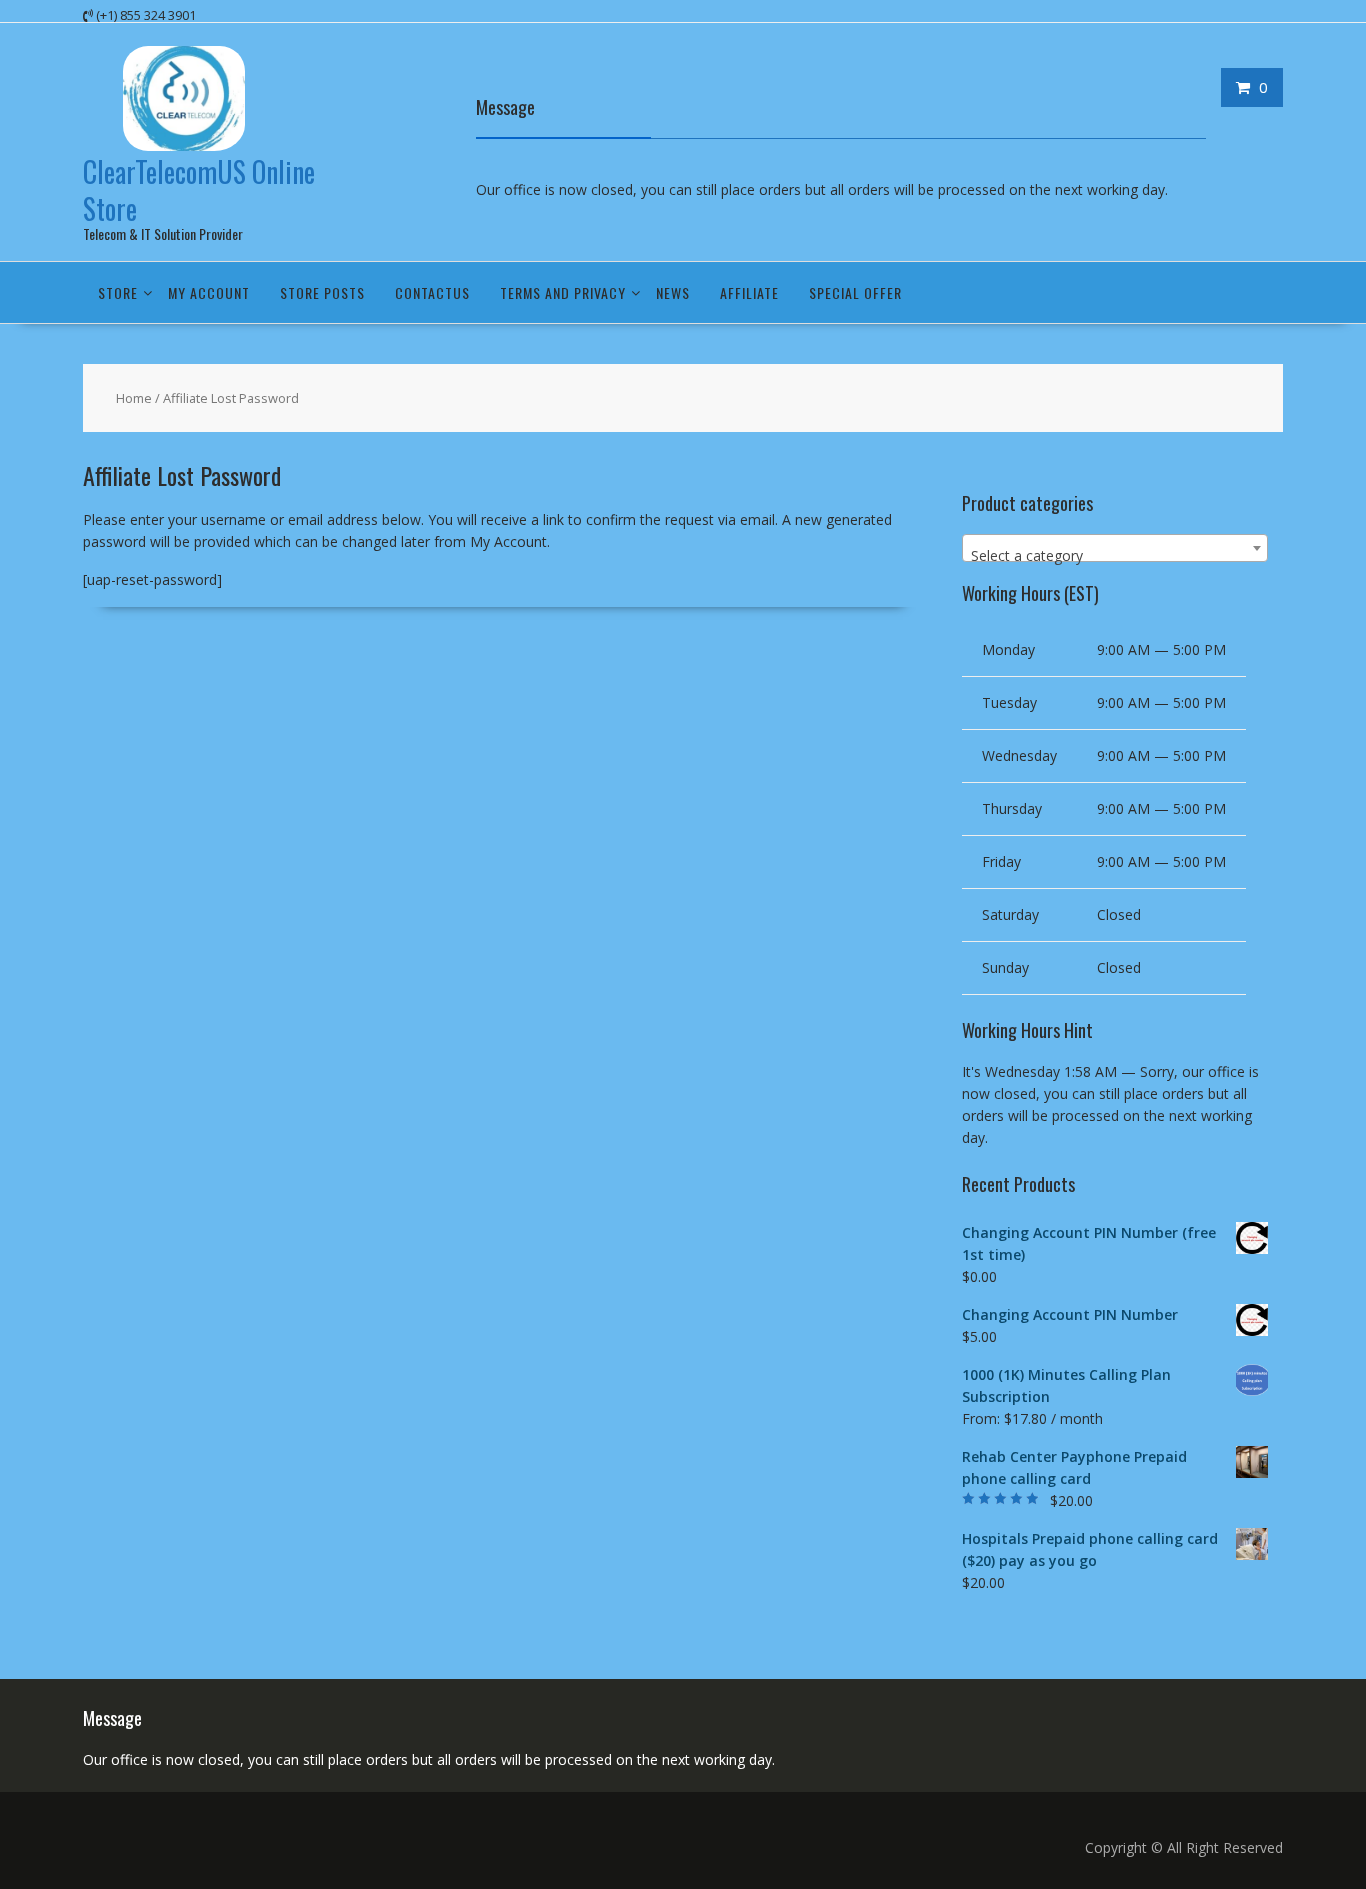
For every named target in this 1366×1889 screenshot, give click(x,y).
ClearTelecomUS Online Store (199, 189)
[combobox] (1115, 548)
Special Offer (855, 292)
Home (134, 398)
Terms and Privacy (563, 292)
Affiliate (749, 292)
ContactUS (432, 292)
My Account (209, 292)
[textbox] (1115, 556)
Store (118, 292)
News (673, 292)
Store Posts (322, 292)
